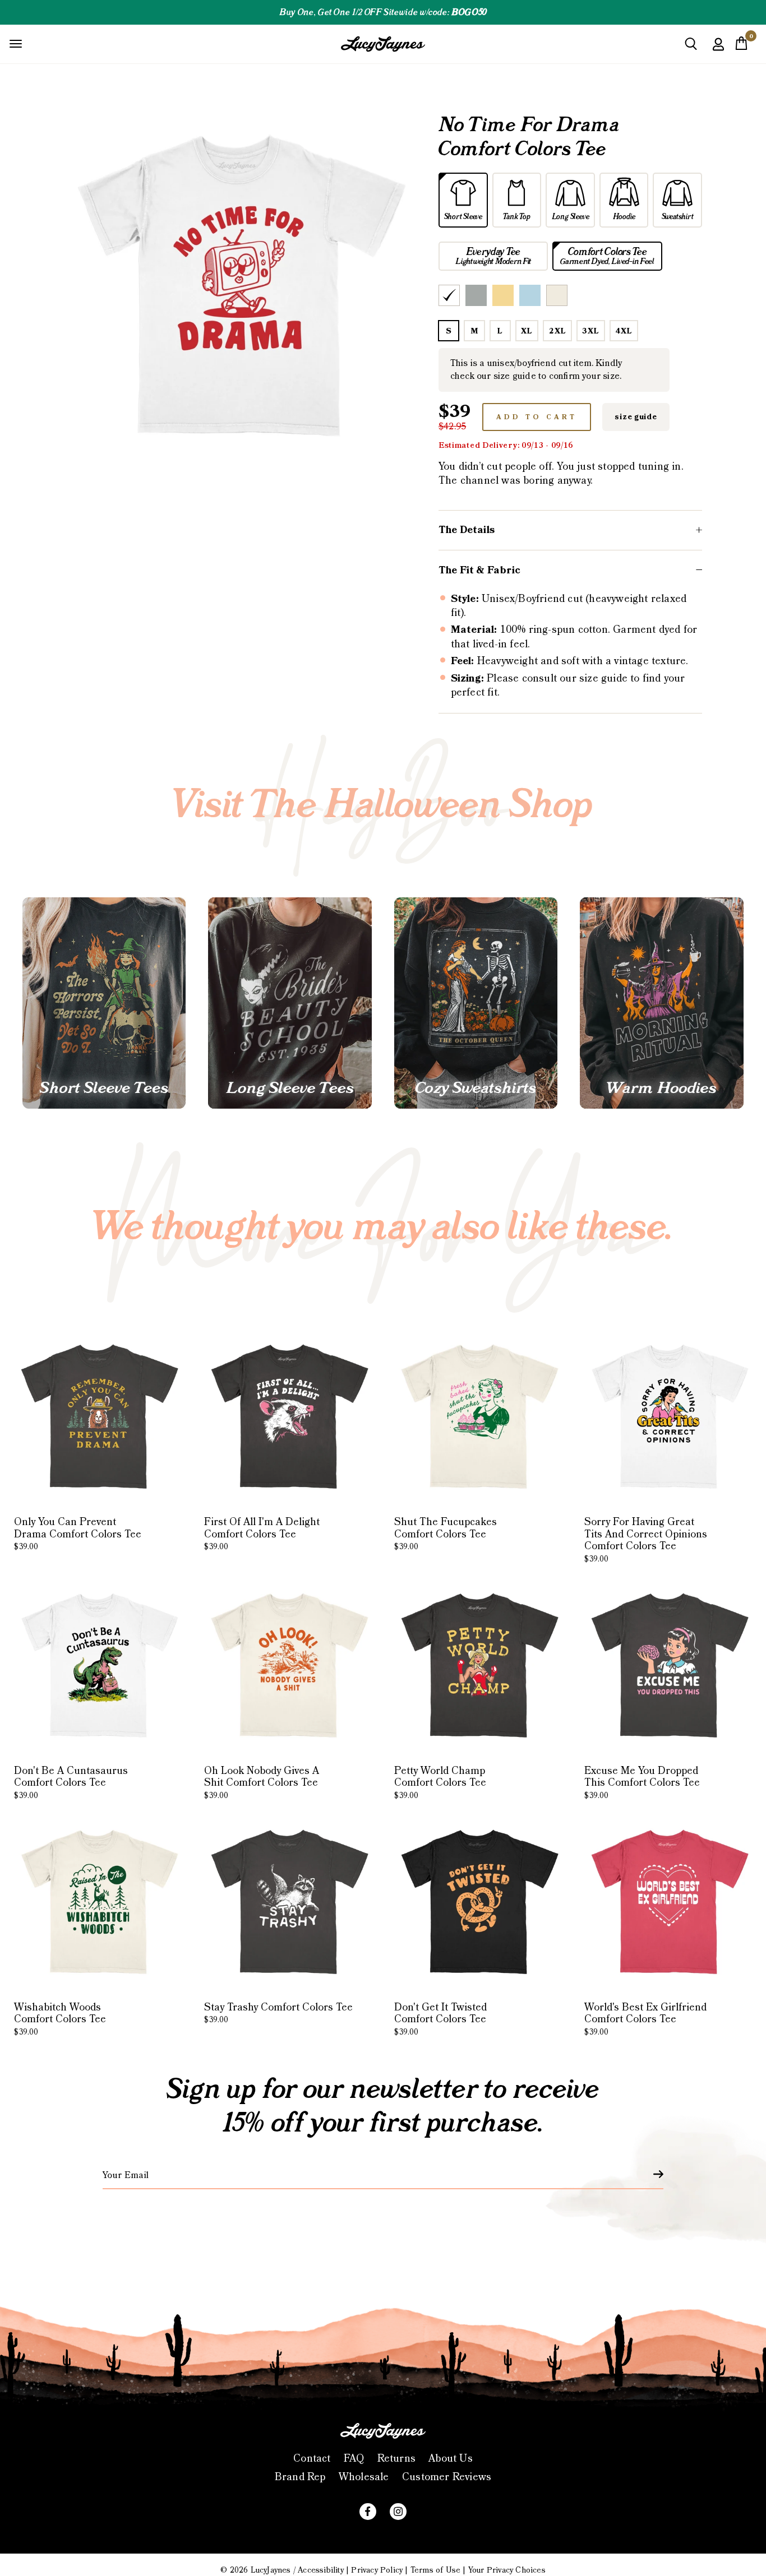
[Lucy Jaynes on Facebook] (368, 2512)
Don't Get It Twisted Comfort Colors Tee (440, 2019)
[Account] (718, 52)
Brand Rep (300, 2477)
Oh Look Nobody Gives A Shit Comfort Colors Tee (262, 1783)
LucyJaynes (271, 2570)
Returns (396, 2459)
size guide (636, 417)
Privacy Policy (377, 2570)
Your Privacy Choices (507, 2570)
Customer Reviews (447, 2477)
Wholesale (364, 2477)
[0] (741, 47)
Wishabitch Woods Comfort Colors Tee (60, 2019)
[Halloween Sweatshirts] (476, 1003)
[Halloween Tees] (104, 1003)
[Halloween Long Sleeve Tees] (290, 1003)
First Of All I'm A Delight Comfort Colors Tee (262, 1534)
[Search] (691, 48)
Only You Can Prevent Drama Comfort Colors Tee (78, 1534)
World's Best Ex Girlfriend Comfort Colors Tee (645, 2019)
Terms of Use (435, 2570)
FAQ (354, 2459)
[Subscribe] (652, 2174)
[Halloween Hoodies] (661, 1003)
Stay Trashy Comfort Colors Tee (278, 2013)
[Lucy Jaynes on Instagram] (398, 2512)
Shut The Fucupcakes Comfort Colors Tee (446, 1534)
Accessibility (321, 2570)
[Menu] (16, 43)
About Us (451, 2459)
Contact (312, 2459)
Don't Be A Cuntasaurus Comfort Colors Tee (71, 1783)
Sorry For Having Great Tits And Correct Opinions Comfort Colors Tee (646, 1540)
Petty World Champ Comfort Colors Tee (440, 1783)
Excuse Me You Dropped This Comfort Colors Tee (642, 1783)
